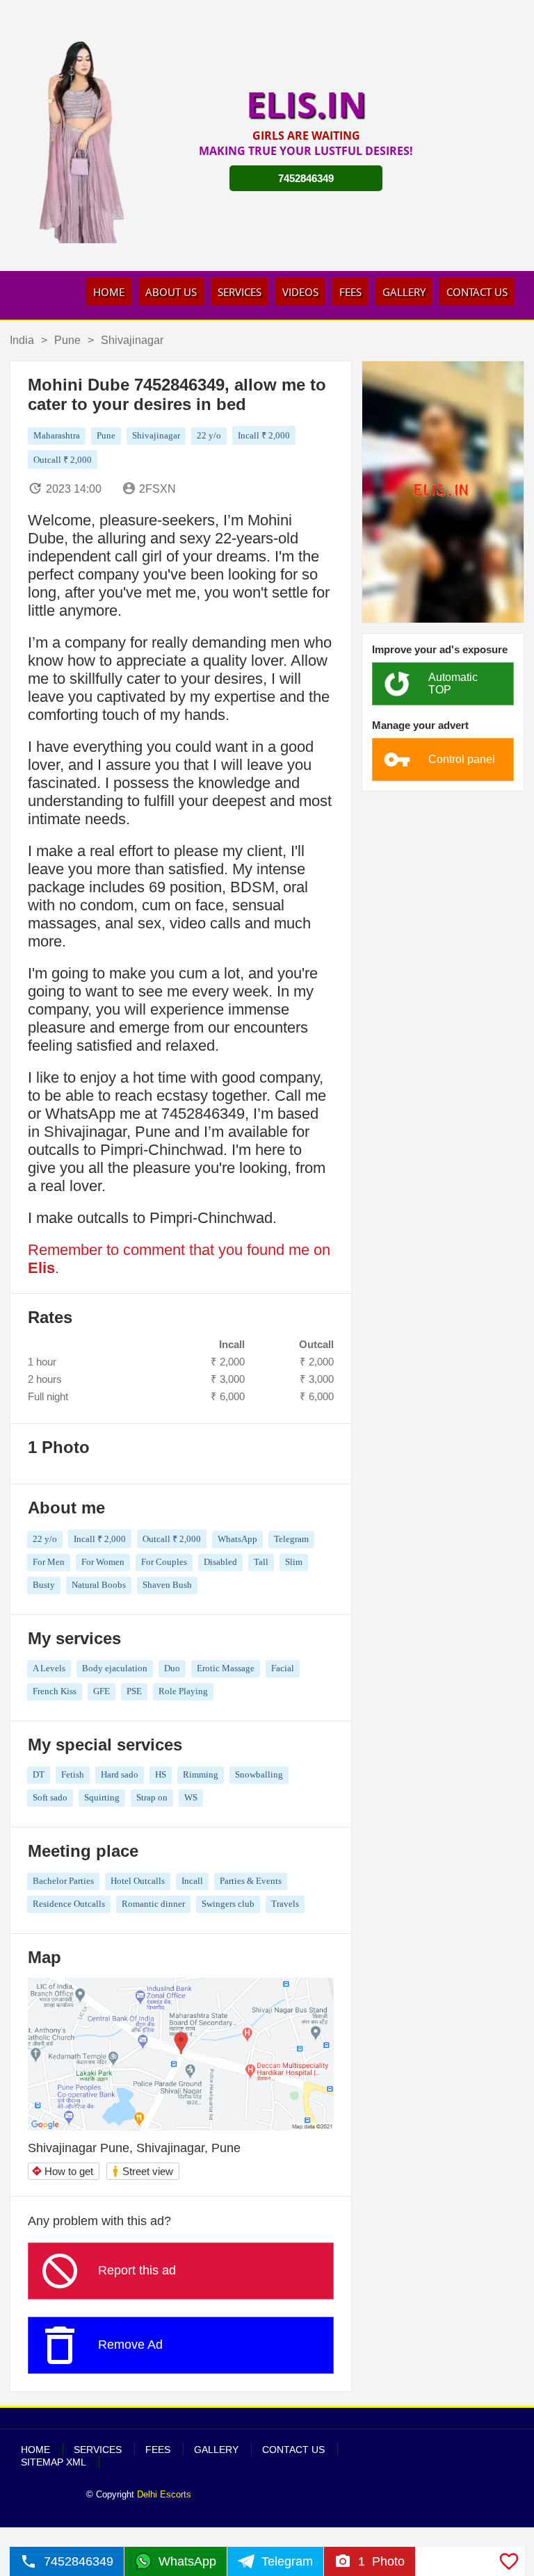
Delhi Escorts (164, 2494)
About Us (171, 292)
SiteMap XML (54, 2462)
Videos (300, 292)
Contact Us (477, 292)
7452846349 (306, 178)
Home (109, 292)
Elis (41, 1268)
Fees (350, 292)
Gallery (404, 292)
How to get (62, 2171)
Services (240, 292)
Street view (142, 2171)
